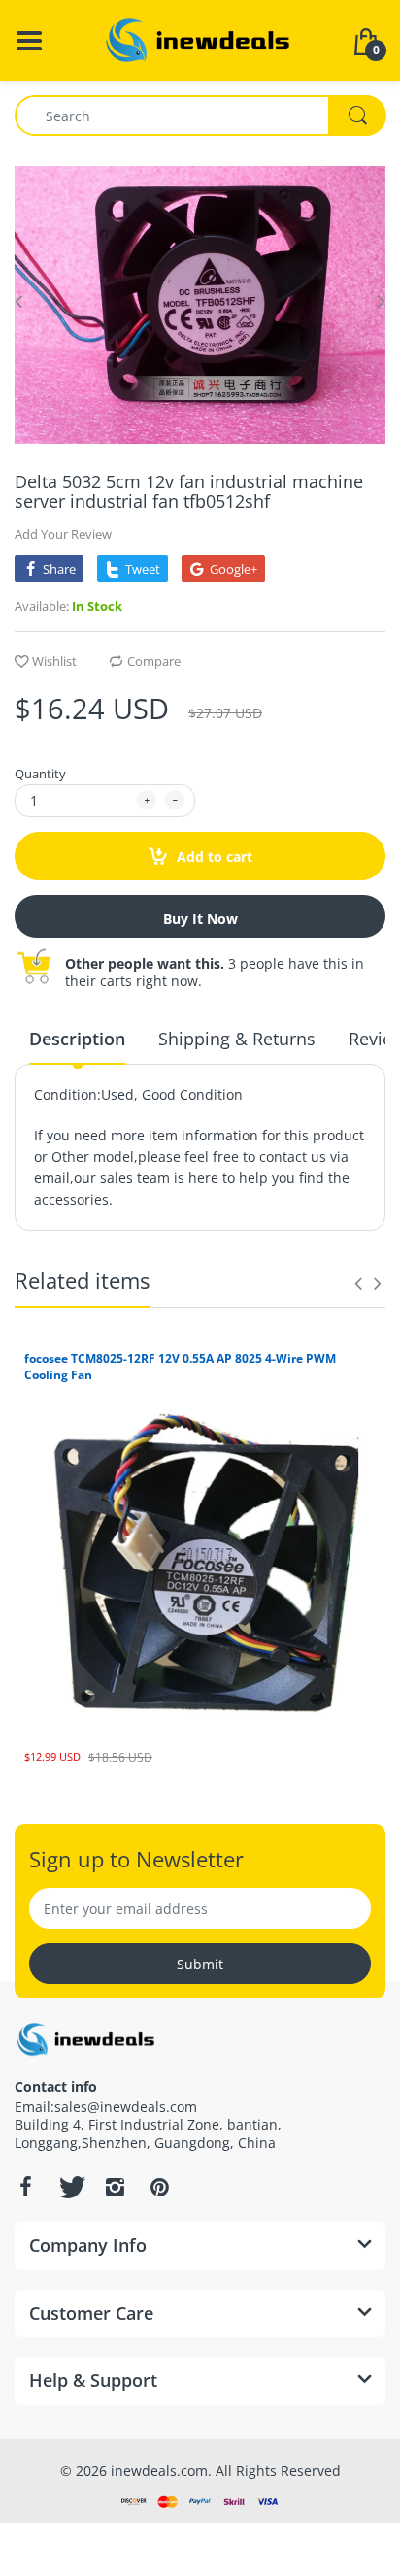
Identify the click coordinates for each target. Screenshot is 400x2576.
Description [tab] (77, 1039)
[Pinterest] (159, 2187)
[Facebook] (25, 2187)
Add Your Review (63, 534)
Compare (154, 661)
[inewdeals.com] (200, 38)
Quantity (40, 774)
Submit (200, 1964)
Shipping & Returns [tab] (237, 1039)
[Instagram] (115, 2187)
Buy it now (200, 919)
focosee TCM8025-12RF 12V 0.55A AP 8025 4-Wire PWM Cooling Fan (180, 1367)
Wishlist (54, 661)
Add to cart (213, 857)
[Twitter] (70, 2187)
